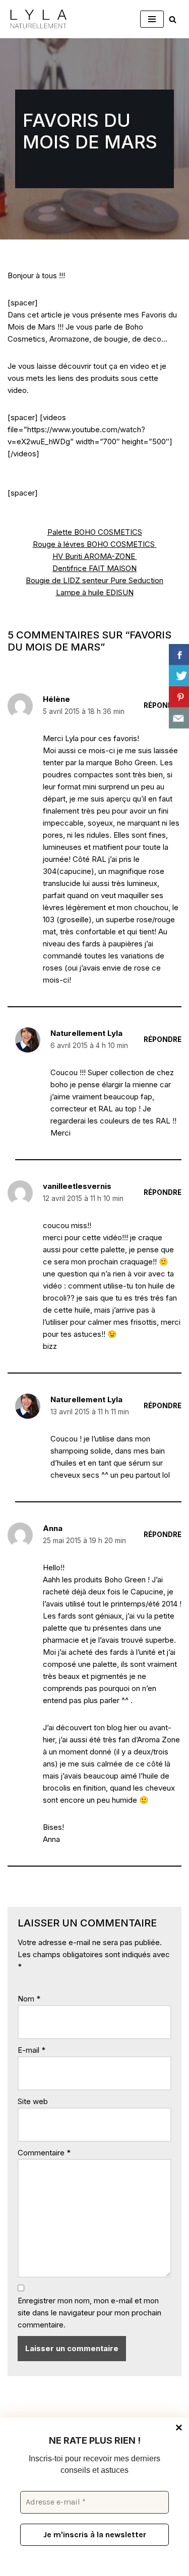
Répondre (163, 705)
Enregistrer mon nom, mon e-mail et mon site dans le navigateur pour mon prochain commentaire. (89, 2313)
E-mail (31, 2050)
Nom (29, 1999)
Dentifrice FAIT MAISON (94, 568)
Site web (33, 2101)
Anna (53, 1528)
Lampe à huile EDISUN (95, 592)
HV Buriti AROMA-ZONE (95, 556)
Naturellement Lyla (86, 1033)
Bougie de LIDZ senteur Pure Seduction (94, 580)
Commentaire (44, 2153)
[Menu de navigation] (152, 19)
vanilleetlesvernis (77, 1186)
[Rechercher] (173, 19)
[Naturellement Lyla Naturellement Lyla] (38, 19)
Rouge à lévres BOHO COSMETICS (95, 544)
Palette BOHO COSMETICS (95, 532)
